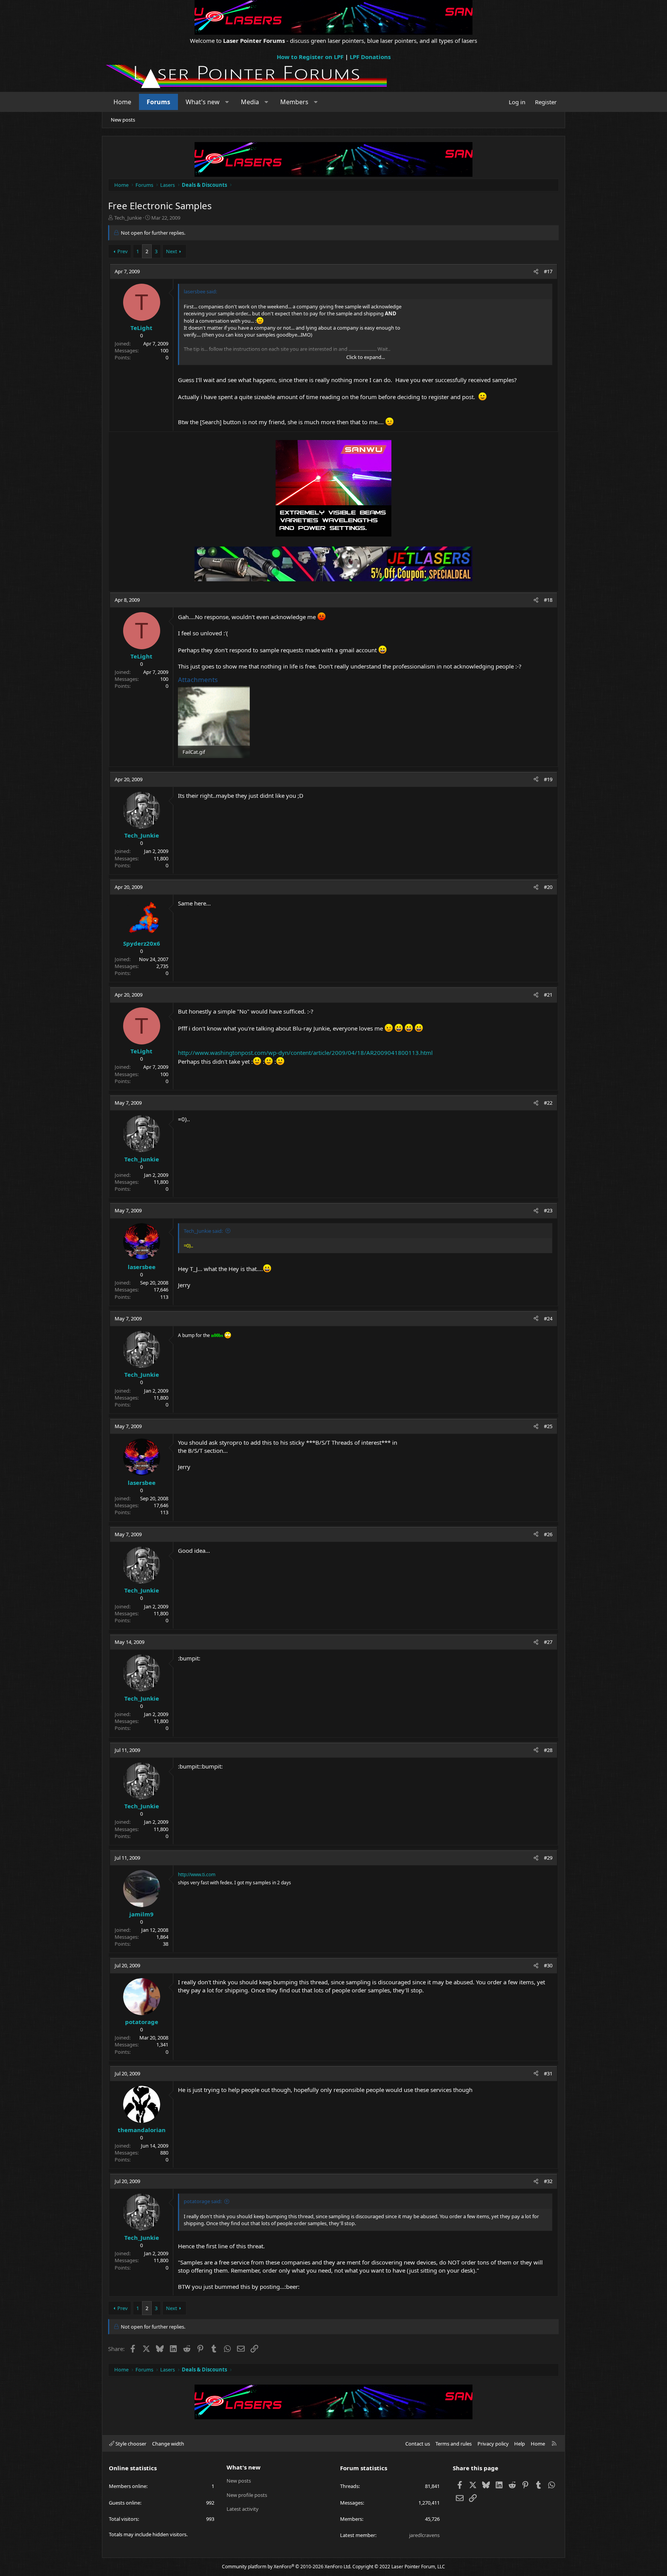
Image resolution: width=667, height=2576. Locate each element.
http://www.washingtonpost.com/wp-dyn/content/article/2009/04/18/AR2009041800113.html (305, 1053)
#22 (548, 1103)
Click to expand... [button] (366, 357)
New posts (123, 120)
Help (520, 2444)
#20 (548, 887)
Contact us (418, 2444)
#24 (548, 1318)
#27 (548, 1642)
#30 (548, 1965)
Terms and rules (454, 2444)
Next (172, 251)
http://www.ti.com (197, 1874)
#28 (548, 1750)
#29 (548, 1858)
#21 (548, 995)
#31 (548, 2073)
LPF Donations (370, 57)
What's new (203, 102)
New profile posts (247, 2495)
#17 (548, 271)
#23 (548, 1210)
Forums (158, 102)
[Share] (536, 271)
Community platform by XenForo (287, 2567)
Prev (123, 251)
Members (294, 102)
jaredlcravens (424, 2535)
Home (122, 102)
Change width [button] (168, 2444)
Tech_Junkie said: (203, 1231)
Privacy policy (493, 2444)
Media (250, 102)
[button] (227, 102)
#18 (548, 600)
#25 (548, 1426)
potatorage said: (203, 2201)
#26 (548, 1534)
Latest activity (243, 2509)
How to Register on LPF (310, 57)
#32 (548, 2181)
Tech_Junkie (128, 218)
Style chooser (130, 2444)
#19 (548, 779)
